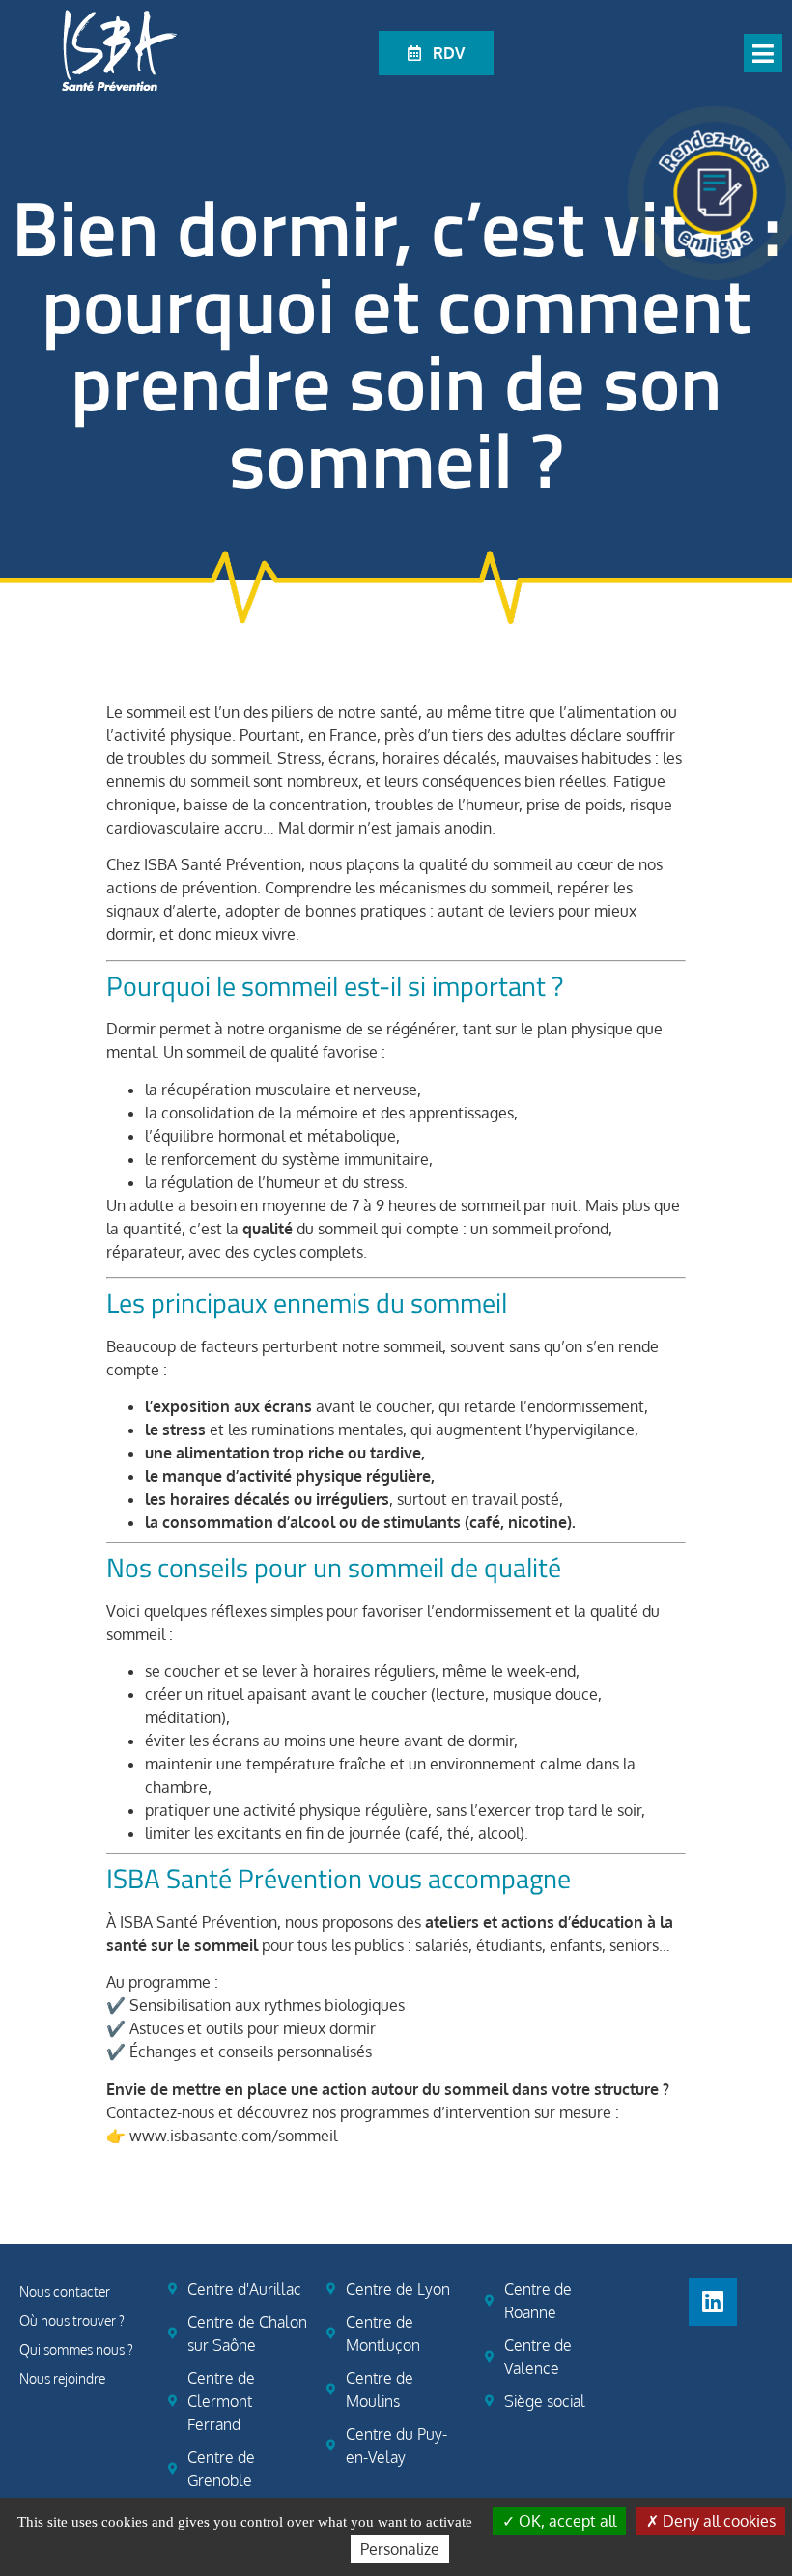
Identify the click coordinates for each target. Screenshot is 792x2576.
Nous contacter (65, 2292)
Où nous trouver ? (72, 2321)
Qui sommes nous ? (76, 2350)
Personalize (400, 2549)
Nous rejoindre (62, 2378)
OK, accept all (566, 2521)
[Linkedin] (713, 2302)
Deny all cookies (717, 2521)
